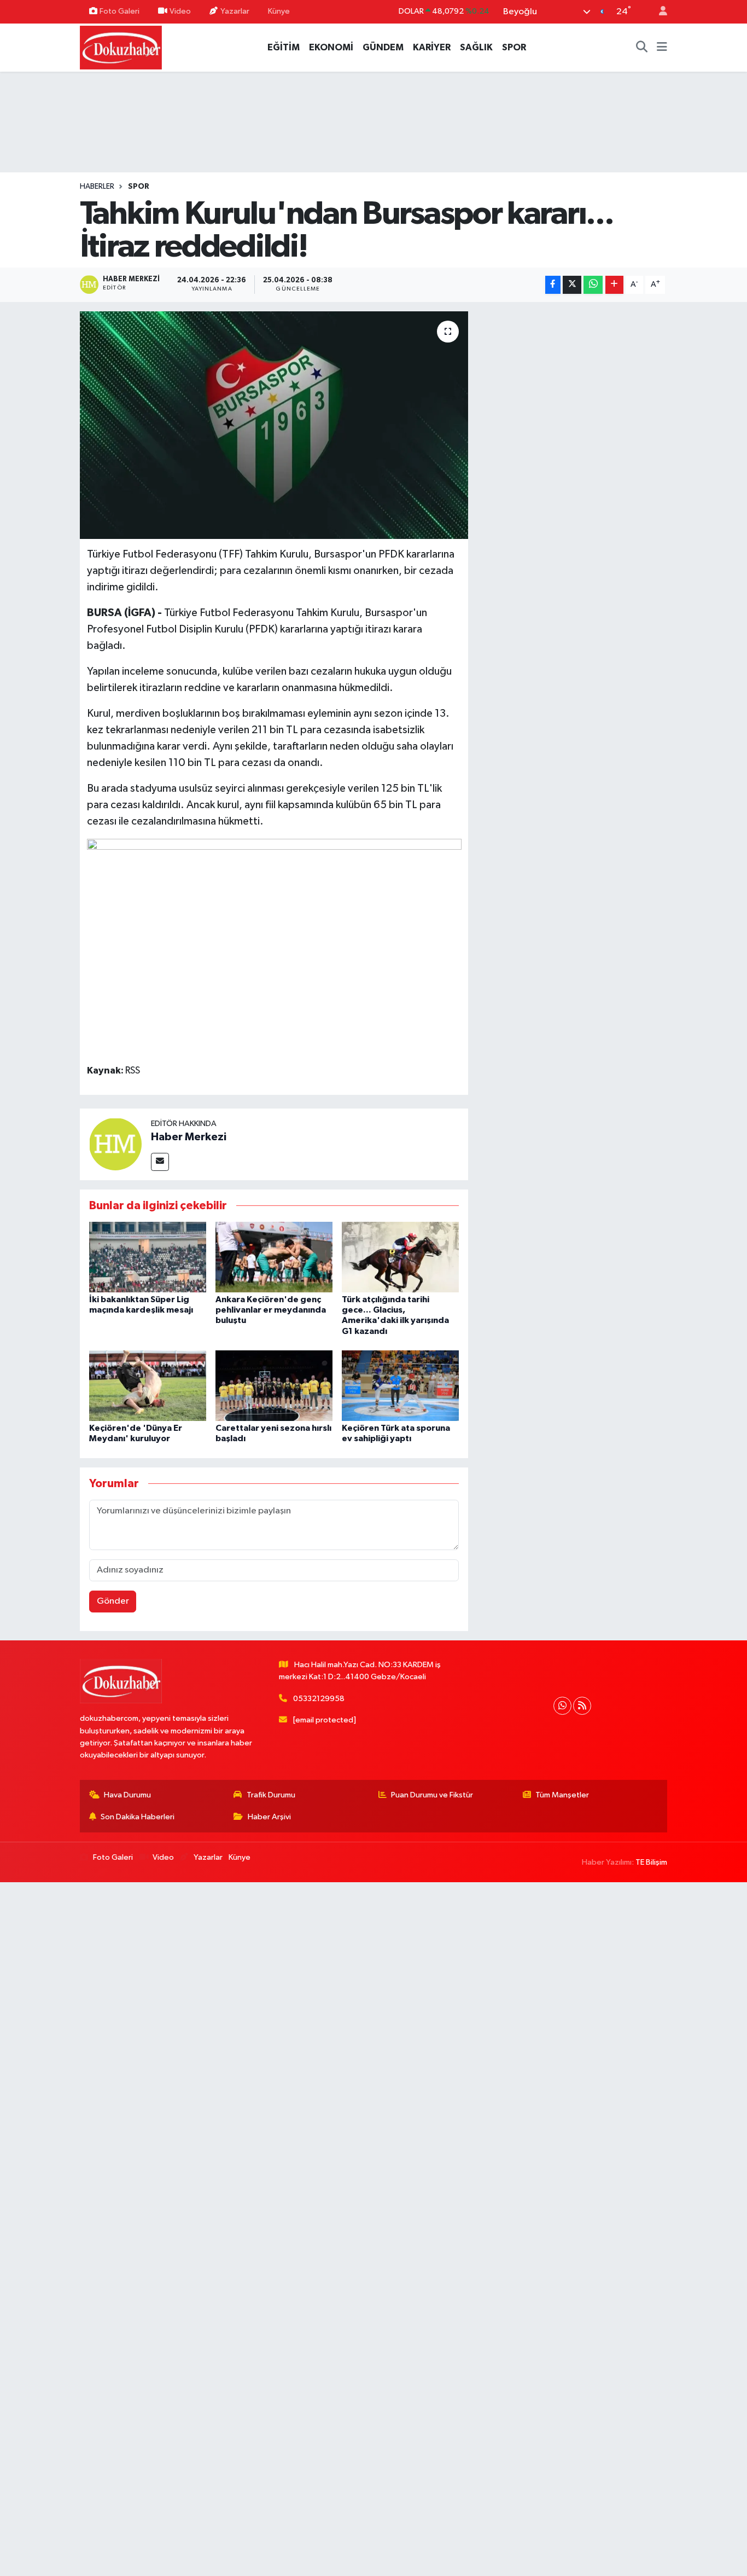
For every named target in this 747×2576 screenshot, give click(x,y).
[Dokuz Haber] (121, 47)
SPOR (514, 47)
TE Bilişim (651, 1862)
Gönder (113, 1601)
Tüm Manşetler (562, 1795)
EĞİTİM (284, 47)
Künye (279, 11)
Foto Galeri (119, 11)
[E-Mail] (160, 1162)
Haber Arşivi (269, 1817)
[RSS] (582, 1706)
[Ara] (642, 48)
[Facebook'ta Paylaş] (553, 285)
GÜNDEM (383, 47)
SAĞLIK (476, 47)
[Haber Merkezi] (115, 1144)
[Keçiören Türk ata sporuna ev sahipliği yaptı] (400, 1385)
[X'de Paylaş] (572, 285)
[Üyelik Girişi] (658, 12)
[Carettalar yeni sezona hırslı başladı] (274, 1385)
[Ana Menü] (662, 48)
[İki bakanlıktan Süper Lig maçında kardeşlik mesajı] (148, 1257)
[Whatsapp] (562, 1706)
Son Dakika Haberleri (138, 1817)
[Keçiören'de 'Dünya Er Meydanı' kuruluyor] (148, 1385)
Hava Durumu (127, 1795)
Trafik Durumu (271, 1795)
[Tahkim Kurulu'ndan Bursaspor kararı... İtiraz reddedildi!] (274, 425)
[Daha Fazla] (614, 285)
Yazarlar (235, 11)
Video (180, 11)
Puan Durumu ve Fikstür (432, 1795)
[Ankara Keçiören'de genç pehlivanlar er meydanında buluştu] (274, 1257)
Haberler (97, 187)
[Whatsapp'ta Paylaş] (593, 285)
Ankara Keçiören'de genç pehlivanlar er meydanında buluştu (271, 1310)
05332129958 (319, 1699)
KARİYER (432, 47)
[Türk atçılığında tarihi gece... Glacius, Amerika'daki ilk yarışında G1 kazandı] (400, 1257)
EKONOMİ (331, 47)
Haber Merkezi (189, 1137)
